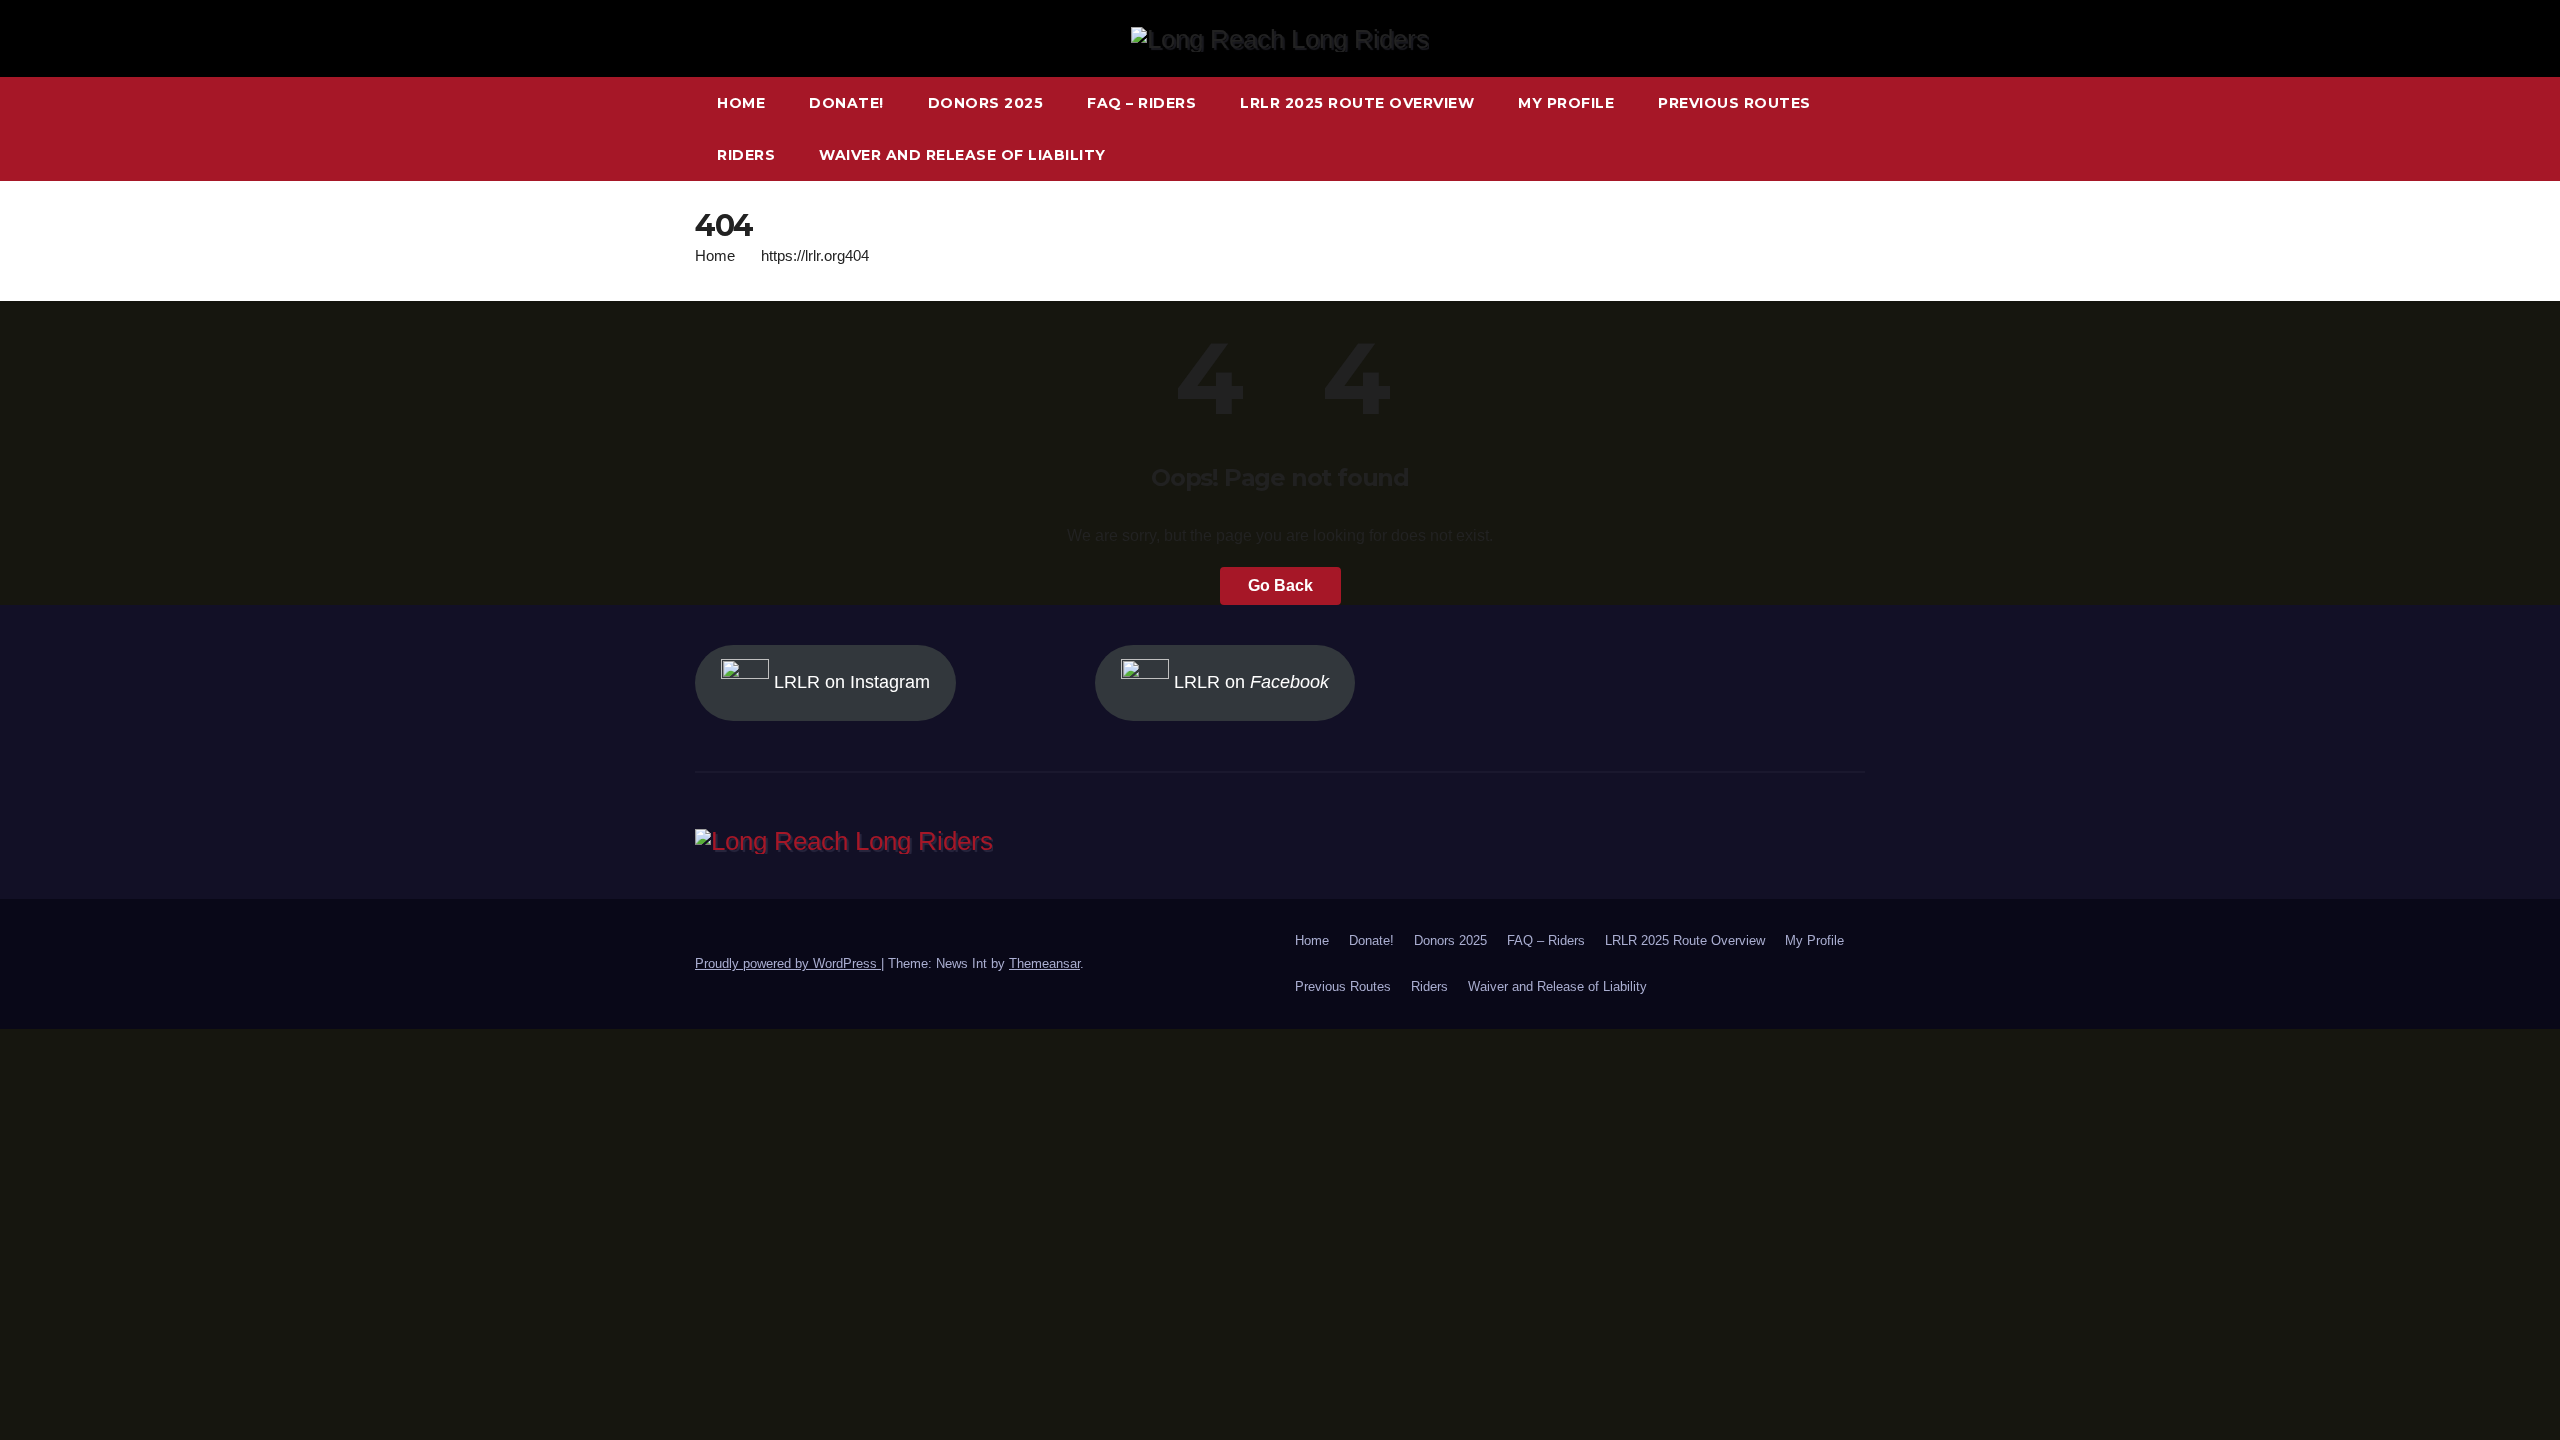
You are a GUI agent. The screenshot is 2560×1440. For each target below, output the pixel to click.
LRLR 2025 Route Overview (1357, 103)
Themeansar (1044, 963)
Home (741, 103)
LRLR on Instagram (849, 682)
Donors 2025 (986, 103)
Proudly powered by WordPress (788, 963)
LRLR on (1249, 682)
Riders (746, 155)
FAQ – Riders (1141, 103)
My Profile (1566, 103)
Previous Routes (1734, 103)
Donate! (846, 103)
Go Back (1280, 585)
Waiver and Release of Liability (962, 155)
